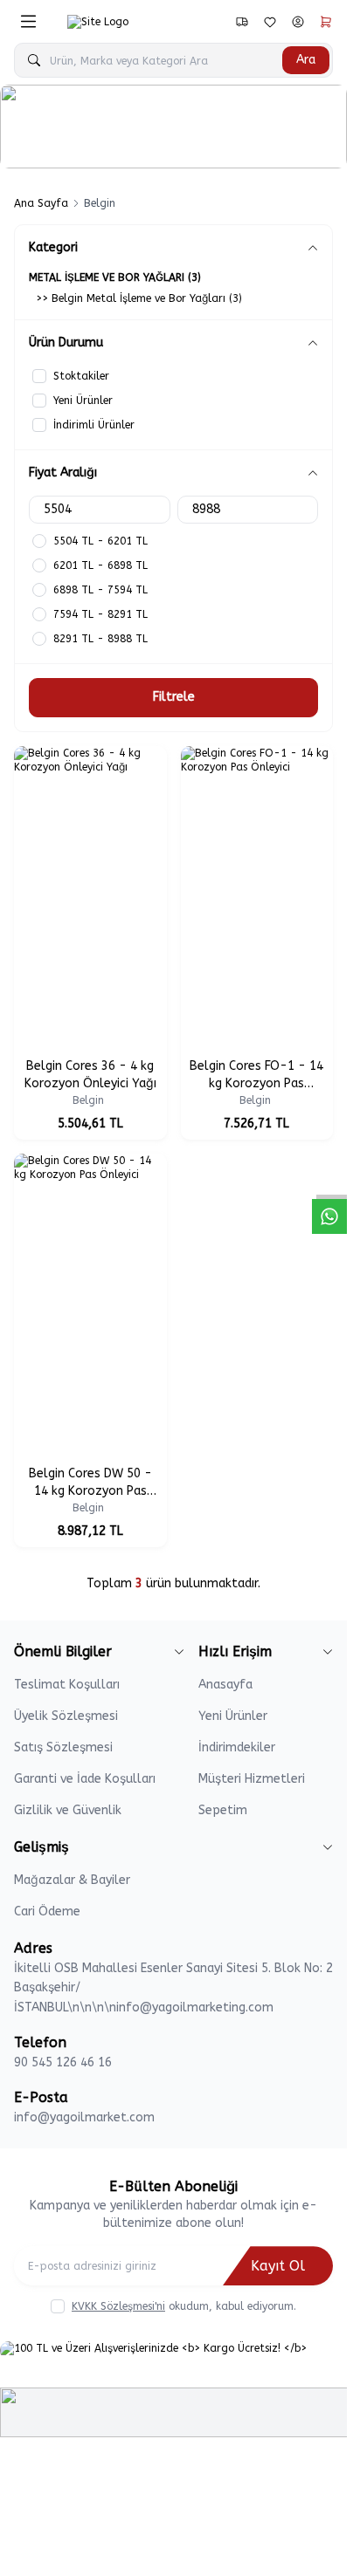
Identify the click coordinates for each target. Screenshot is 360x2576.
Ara (306, 60)
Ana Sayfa (41, 203)
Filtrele (174, 697)
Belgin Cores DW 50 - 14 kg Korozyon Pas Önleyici (90, 1483)
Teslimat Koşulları (67, 1685)
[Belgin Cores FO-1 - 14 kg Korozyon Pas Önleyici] (257, 898)
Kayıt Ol (278, 2266)
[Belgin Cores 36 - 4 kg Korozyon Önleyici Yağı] (90, 898)
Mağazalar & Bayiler (72, 1880)
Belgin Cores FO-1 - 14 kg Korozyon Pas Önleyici (256, 1076)
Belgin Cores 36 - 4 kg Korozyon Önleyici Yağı (90, 1075)
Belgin (90, 1100)
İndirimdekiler (237, 1747)
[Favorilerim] (242, 22)
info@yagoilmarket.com (84, 2117)
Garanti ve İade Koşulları (85, 1779)
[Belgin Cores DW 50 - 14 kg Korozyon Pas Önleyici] (90, 1306)
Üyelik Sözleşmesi (66, 1716)
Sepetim (223, 1810)
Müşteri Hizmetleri (252, 1779)
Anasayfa (225, 1685)
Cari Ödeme (47, 1911)
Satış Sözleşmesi (63, 1747)
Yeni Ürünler (233, 1716)
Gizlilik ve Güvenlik (68, 1810)
